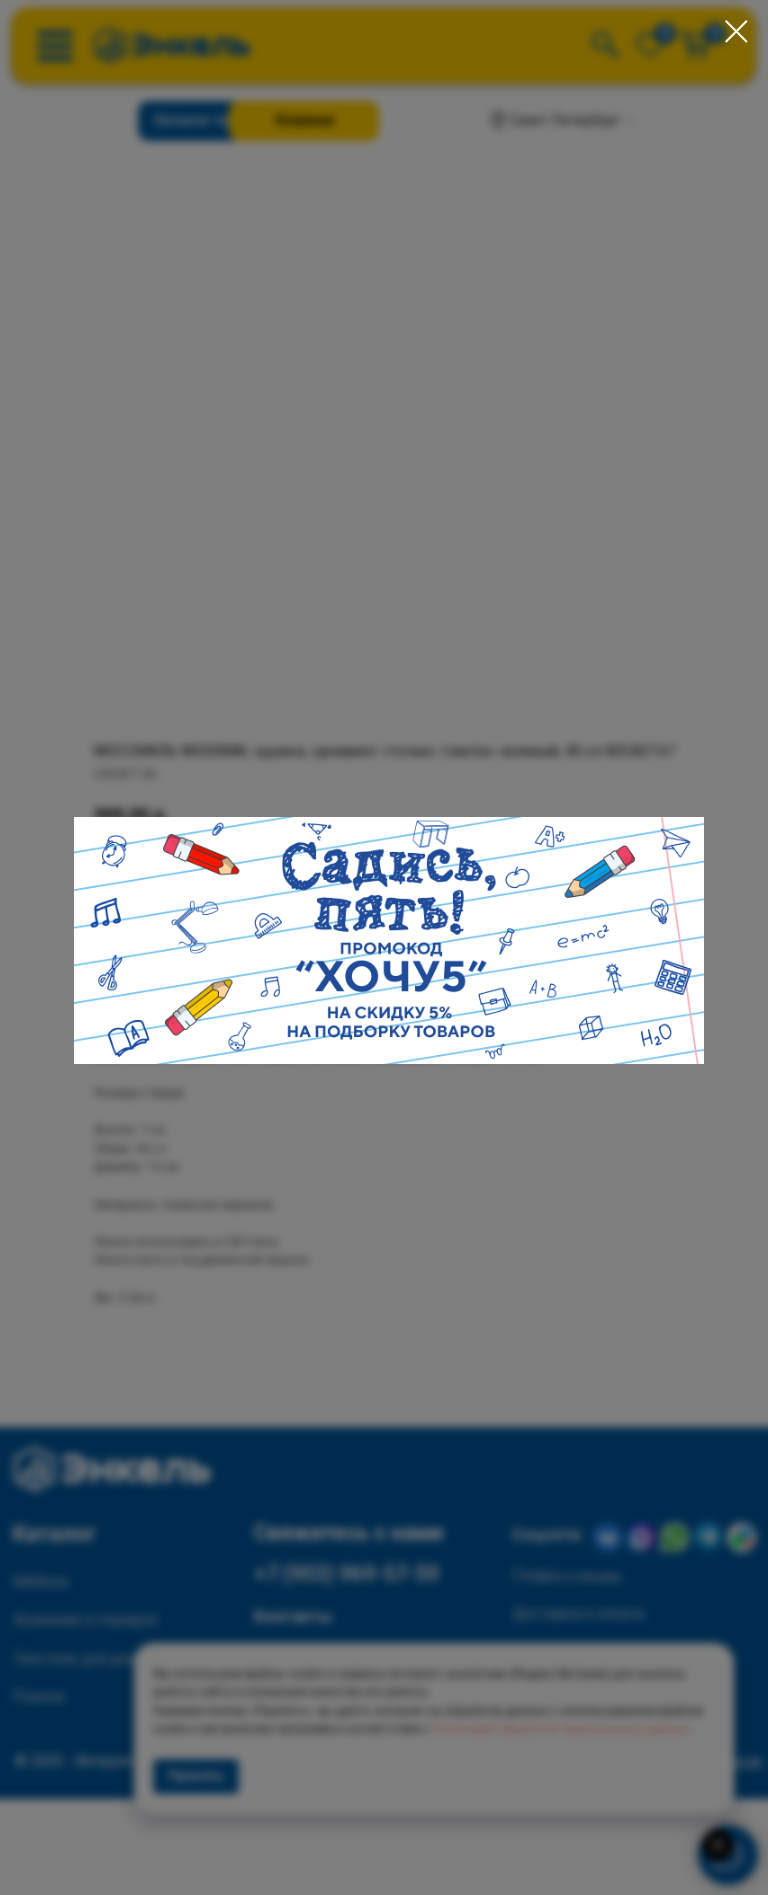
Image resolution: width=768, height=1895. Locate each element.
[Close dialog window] (736, 31)
